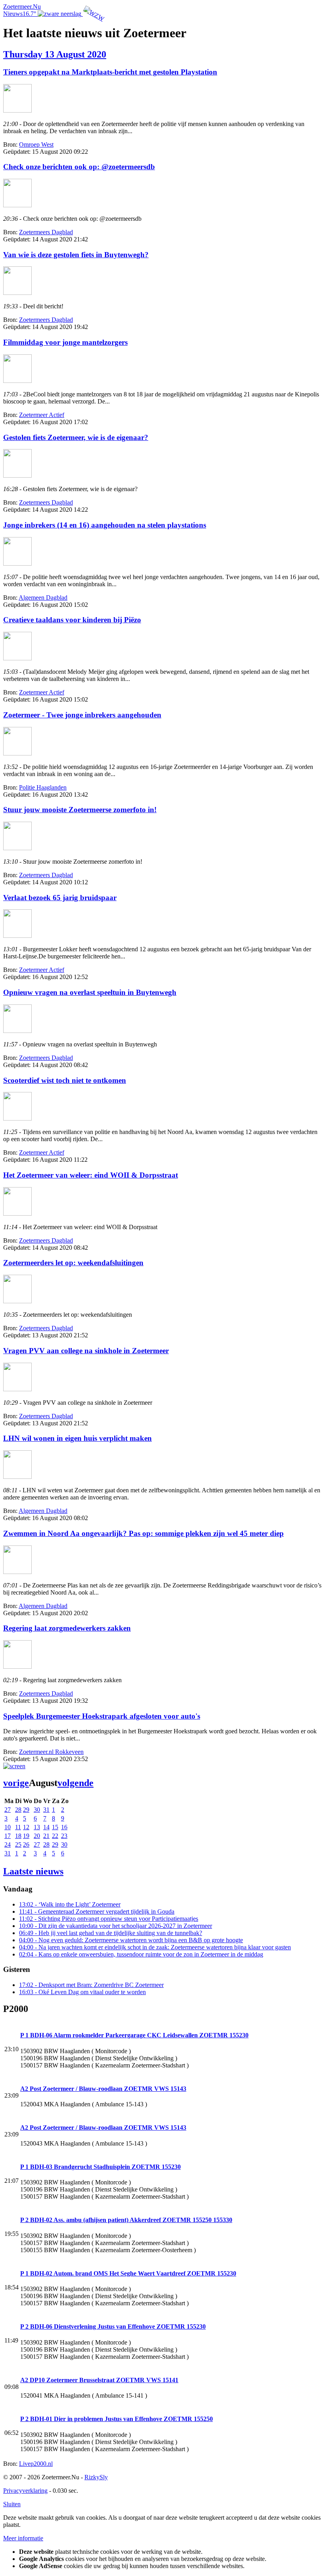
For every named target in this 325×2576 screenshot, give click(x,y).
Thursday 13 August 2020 (55, 54)
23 (64, 1836)
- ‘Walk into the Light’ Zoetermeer (70, 1904)
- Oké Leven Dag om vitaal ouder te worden (82, 1992)
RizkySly (96, 2477)
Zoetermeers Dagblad (46, 232)
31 (46, 1810)
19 (26, 1836)
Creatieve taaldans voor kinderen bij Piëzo (72, 620)
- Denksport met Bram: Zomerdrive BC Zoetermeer (91, 1985)
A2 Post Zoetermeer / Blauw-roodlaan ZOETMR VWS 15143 (103, 2089)
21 (46, 1836)
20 (37, 1836)
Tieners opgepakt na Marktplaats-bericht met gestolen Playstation (110, 72)
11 (18, 1827)
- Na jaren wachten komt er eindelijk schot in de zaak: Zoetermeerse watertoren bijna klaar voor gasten (155, 1947)
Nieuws (13, 14)
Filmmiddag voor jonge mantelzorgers (65, 342)
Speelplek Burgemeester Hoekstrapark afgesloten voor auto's (102, 1716)
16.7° (30, 14)
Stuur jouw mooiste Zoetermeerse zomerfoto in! (80, 810)
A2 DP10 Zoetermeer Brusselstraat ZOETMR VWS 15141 (99, 2380)
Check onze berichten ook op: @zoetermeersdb (79, 167)
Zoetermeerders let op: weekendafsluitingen (73, 1263)
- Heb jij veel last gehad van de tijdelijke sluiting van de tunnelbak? (111, 1933)
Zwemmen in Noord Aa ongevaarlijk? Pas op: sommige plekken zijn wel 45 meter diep (143, 1533)
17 (8, 1836)
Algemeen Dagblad (43, 598)
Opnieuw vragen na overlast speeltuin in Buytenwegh (90, 992)
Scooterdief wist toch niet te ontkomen (65, 1080)
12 (26, 1827)
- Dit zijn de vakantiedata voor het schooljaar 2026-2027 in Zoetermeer (116, 1926)
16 (64, 1827)
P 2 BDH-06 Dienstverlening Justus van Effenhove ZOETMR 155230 (113, 2326)
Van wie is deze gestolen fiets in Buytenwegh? (76, 255)
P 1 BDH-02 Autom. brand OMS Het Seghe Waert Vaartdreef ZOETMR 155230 (128, 2273)
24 (8, 1845)
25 (18, 1845)
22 (55, 1836)
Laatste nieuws (33, 1871)
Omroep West (36, 144)
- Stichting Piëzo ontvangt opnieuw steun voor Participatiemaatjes (109, 1919)
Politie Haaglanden (43, 787)
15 (55, 1827)
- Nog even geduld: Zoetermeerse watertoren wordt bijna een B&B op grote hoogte (131, 1940)
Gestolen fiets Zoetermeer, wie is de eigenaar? (76, 437)
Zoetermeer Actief (42, 415)
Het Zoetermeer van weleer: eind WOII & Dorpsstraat (91, 1175)
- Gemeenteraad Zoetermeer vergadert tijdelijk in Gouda (97, 1911)
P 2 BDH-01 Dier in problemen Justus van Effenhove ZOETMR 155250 (117, 2419)
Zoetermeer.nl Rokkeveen (51, 1752)
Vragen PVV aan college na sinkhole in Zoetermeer (86, 1351)
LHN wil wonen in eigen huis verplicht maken (77, 1438)
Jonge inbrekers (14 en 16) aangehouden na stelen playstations (105, 525)
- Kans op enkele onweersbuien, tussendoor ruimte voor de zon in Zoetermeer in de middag (141, 1954)
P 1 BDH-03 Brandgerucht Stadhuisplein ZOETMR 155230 (100, 2167)
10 (8, 1827)
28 (18, 1810)
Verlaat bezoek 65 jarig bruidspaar (60, 898)
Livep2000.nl (36, 2464)
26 (26, 1845)
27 (8, 1810)
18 (18, 1836)
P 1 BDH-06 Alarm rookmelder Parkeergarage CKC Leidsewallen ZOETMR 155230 (134, 2035)
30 (37, 1810)
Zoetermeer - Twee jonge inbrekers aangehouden (82, 715)
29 (26, 1810)
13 (37, 1827)
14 (46, 1827)
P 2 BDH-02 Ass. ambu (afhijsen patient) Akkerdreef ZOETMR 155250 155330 (126, 2220)
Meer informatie (23, 2538)
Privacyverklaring (25, 2491)
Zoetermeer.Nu (22, 7)
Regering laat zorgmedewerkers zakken (67, 1628)
